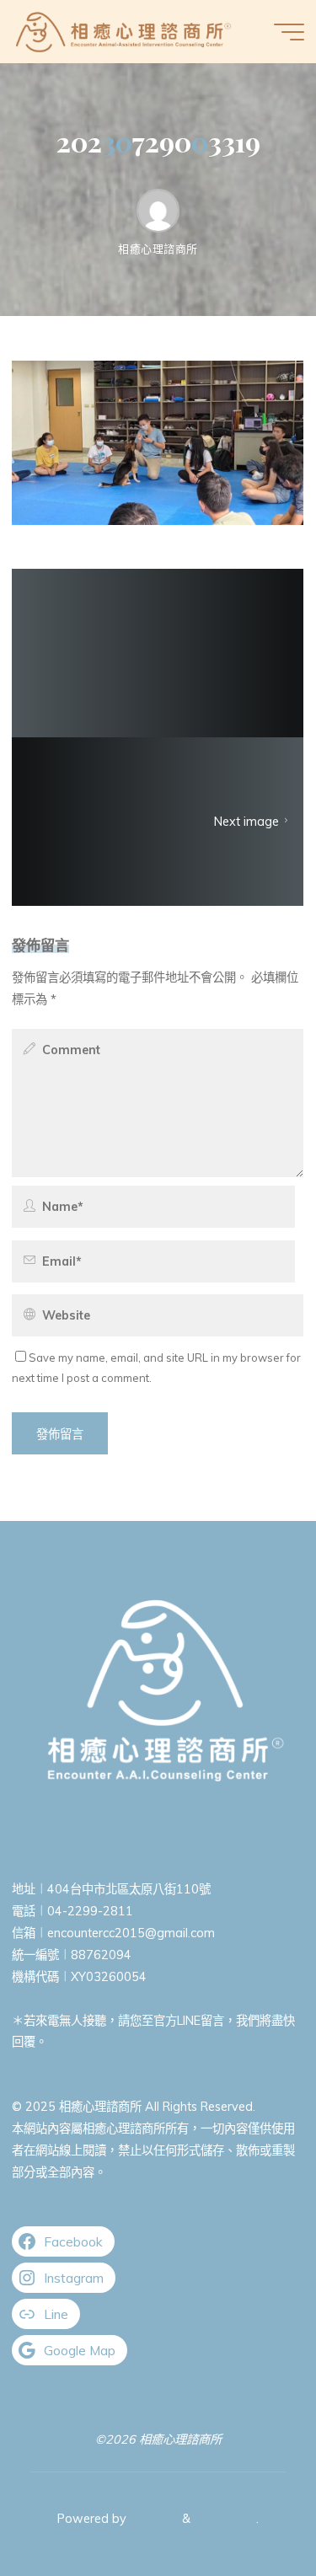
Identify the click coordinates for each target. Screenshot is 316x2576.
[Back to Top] (250, 2510)
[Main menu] (289, 32)
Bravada (153, 2519)
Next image (247, 822)
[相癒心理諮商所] (123, 31)
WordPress (225, 2519)
